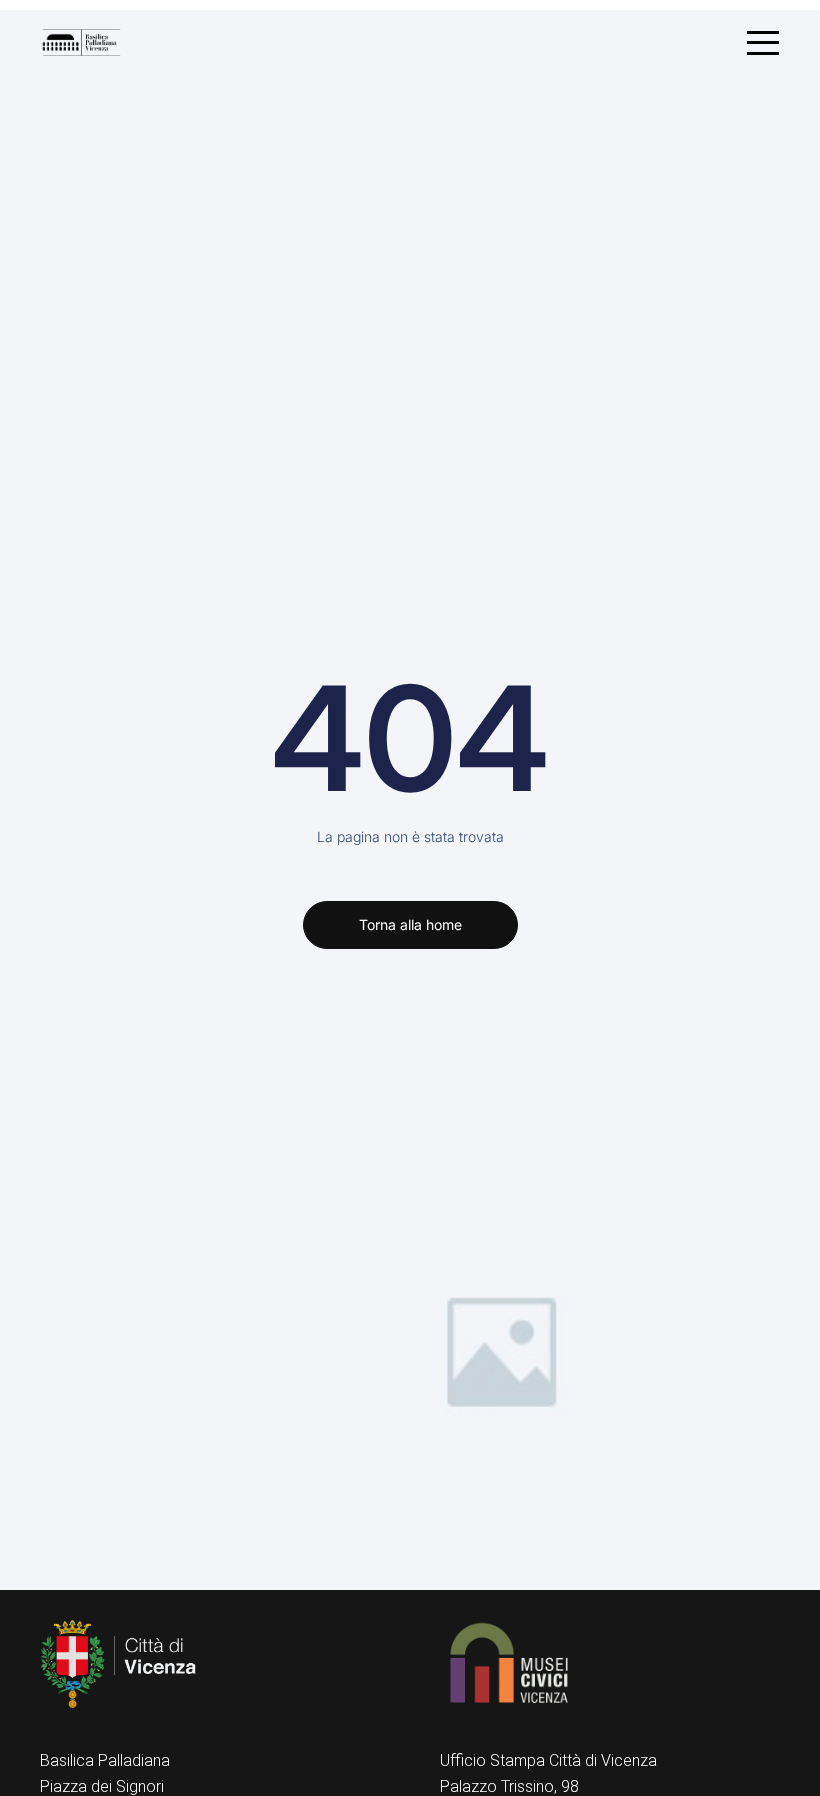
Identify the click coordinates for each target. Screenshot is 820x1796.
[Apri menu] (763, 43)
